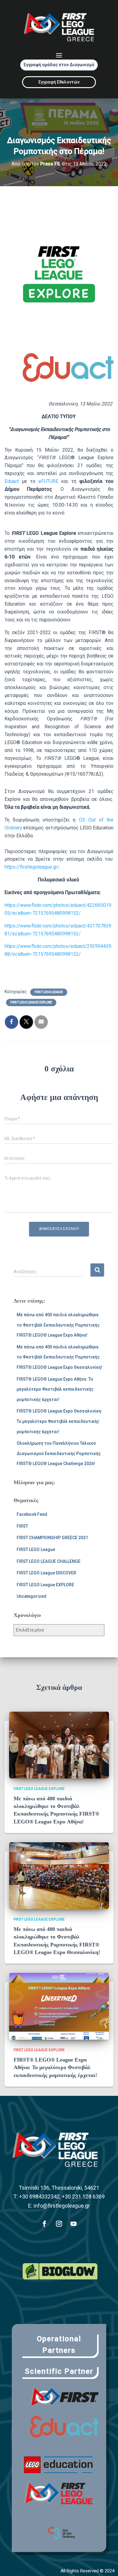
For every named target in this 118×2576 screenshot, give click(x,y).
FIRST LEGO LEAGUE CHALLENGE (49, 1561)
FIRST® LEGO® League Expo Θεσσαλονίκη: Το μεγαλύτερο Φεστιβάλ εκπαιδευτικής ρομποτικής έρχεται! (59, 1421)
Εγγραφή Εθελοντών (59, 82)
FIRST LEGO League (49, 992)
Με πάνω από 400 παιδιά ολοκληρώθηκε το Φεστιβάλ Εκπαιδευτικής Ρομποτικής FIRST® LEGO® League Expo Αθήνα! (58, 1325)
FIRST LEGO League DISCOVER (46, 1573)
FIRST (22, 1526)
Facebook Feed (32, 1514)
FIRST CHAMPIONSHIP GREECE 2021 (52, 1538)
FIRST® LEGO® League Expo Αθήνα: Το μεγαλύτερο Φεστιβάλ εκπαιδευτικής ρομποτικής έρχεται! (55, 1389)
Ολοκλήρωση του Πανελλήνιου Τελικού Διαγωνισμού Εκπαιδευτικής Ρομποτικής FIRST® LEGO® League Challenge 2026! (59, 1453)
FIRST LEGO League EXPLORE (31, 1002)
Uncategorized (31, 1596)
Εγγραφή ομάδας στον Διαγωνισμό (59, 65)
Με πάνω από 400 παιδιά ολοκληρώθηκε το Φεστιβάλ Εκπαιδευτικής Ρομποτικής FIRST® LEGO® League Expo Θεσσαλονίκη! (59, 1357)
